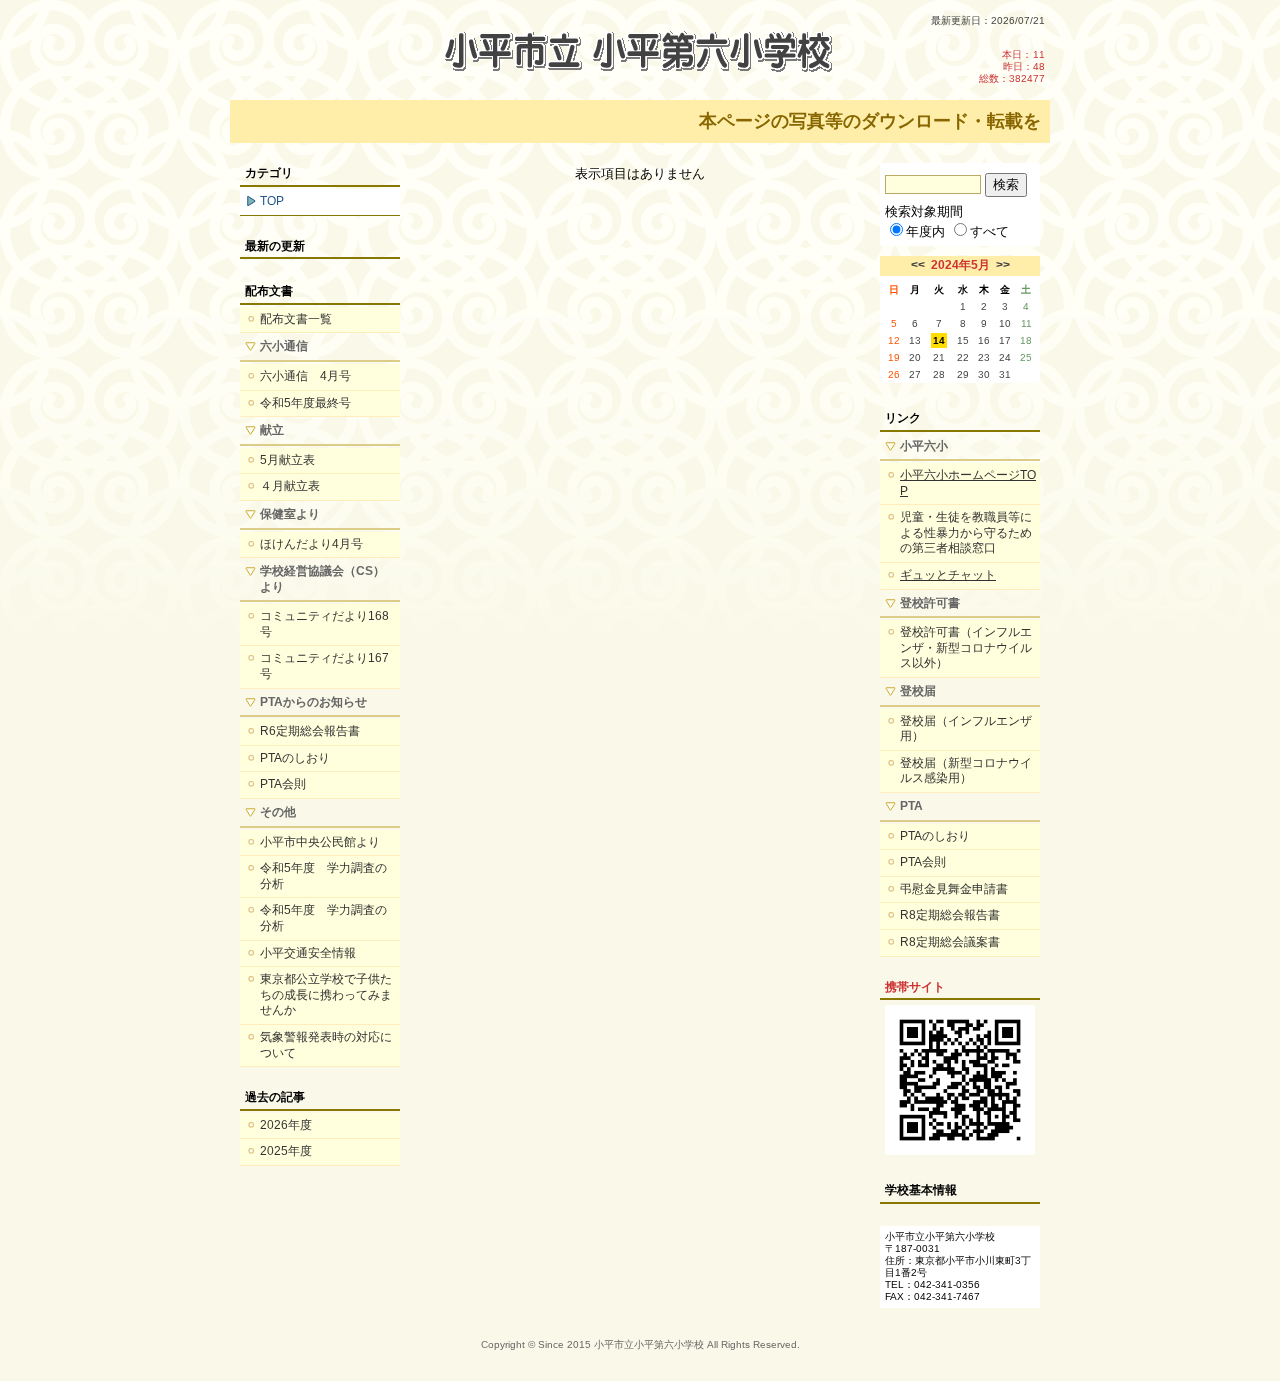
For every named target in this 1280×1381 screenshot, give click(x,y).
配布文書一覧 (296, 319)
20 (915, 357)
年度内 (925, 231)
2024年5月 (960, 265)
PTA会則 (283, 784)
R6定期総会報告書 (310, 731)
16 (984, 340)
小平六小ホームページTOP (968, 483)
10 (1005, 323)
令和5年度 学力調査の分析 (323, 876)
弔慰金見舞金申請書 (954, 889)
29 (963, 374)
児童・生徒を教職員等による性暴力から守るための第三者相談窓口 (966, 532)
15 (963, 340)
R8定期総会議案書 (950, 942)
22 (963, 357)
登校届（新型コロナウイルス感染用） (966, 771)
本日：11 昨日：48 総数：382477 (1012, 66)
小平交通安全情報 (308, 953)
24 (1005, 357)
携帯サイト (915, 987)
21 (939, 357)
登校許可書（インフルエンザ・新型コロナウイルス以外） (966, 647)
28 (939, 374)
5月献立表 (287, 460)
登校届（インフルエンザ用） (966, 729)
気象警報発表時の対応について (326, 1045)
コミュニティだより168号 (324, 624)
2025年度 (286, 1151)
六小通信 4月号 (305, 376)
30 (984, 374)
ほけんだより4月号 (311, 544)
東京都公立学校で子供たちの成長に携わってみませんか (326, 994)
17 (1005, 340)
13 (915, 340)
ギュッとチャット (948, 575)
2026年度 (286, 1125)
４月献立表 (290, 486)
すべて (989, 231)
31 (1005, 374)
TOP (272, 201)
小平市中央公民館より (320, 842)
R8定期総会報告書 (950, 915)
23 (984, 357)
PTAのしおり (295, 758)
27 (915, 374)
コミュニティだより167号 (324, 666)
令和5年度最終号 (305, 403)
